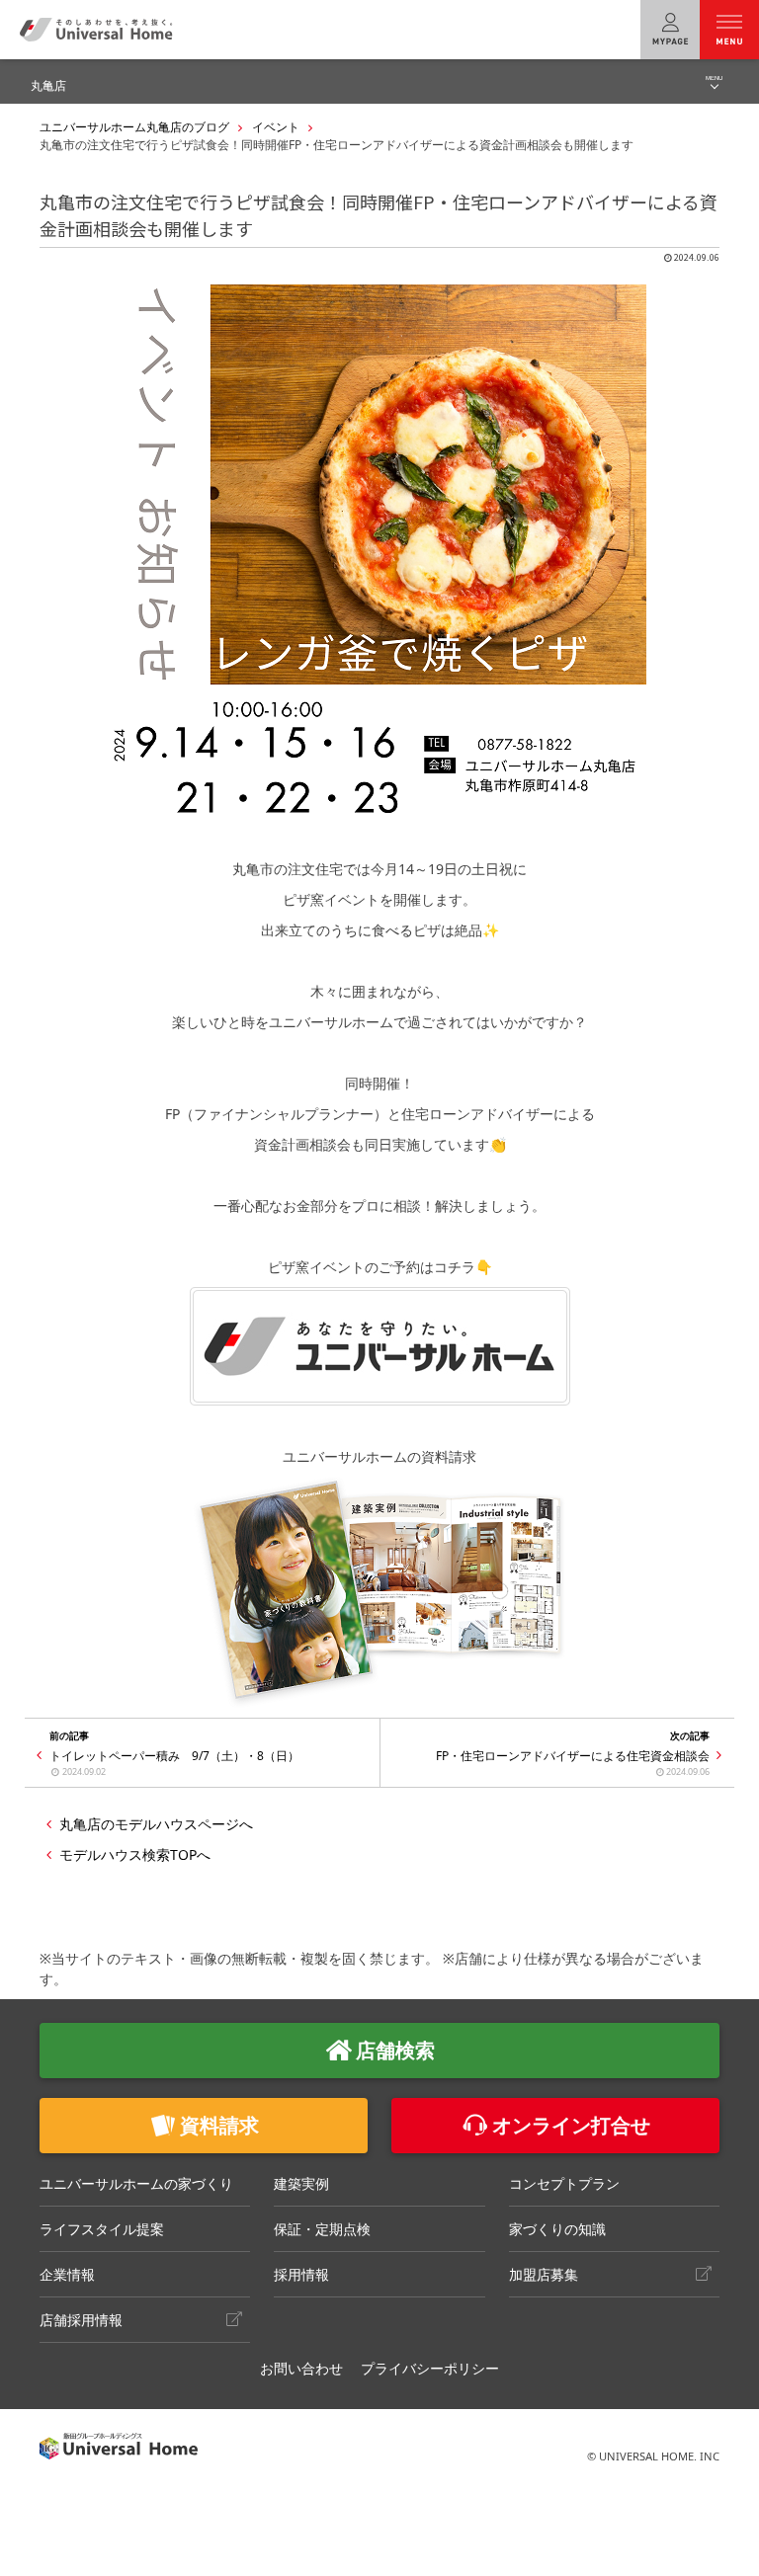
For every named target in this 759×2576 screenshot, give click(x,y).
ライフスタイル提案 (102, 2229)
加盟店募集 (544, 2274)
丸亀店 (48, 85)
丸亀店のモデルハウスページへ (156, 1824)
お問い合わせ (301, 2368)
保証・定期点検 (322, 2229)
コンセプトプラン (564, 2183)
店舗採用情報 (81, 2320)
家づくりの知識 (557, 2229)
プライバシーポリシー (430, 2368)
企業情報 (67, 2274)
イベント (276, 127)
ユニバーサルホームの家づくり (136, 2183)
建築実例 (301, 2183)
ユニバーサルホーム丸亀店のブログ (134, 127)
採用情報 (301, 2274)
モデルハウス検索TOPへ (135, 1854)
